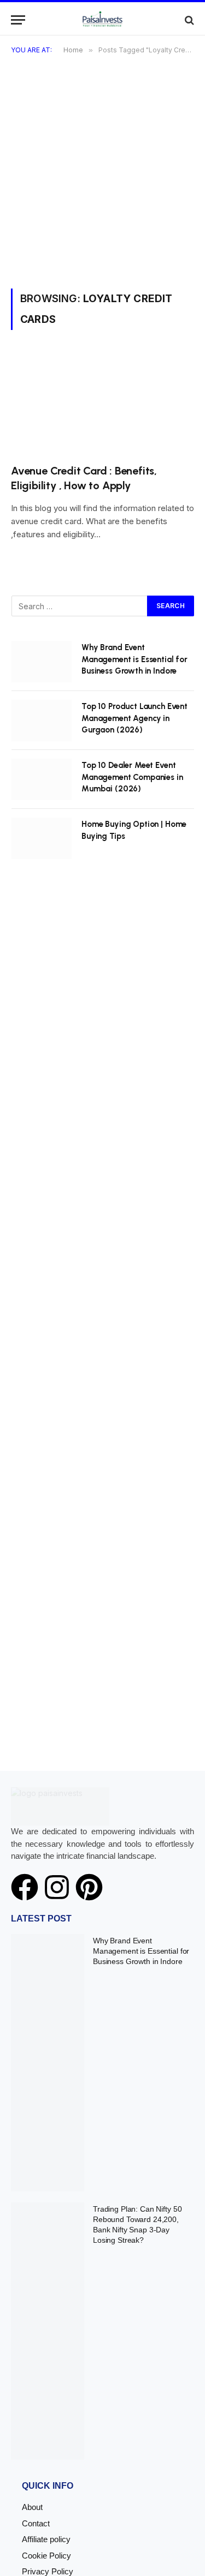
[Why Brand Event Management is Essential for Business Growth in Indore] (42, 662)
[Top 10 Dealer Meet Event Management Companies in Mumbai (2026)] (42, 779)
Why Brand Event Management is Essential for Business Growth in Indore (134, 659)
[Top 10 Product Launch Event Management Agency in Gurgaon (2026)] (42, 720)
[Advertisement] (102, 181)
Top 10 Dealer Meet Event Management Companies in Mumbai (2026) (132, 777)
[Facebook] (25, 1887)
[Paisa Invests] (102, 20)
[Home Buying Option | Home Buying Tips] (42, 838)
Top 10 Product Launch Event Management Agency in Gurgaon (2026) (134, 718)
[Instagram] (57, 1887)
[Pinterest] (89, 1887)
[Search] (188, 20)
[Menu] (18, 20)
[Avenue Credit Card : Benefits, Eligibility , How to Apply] (102, 403)
